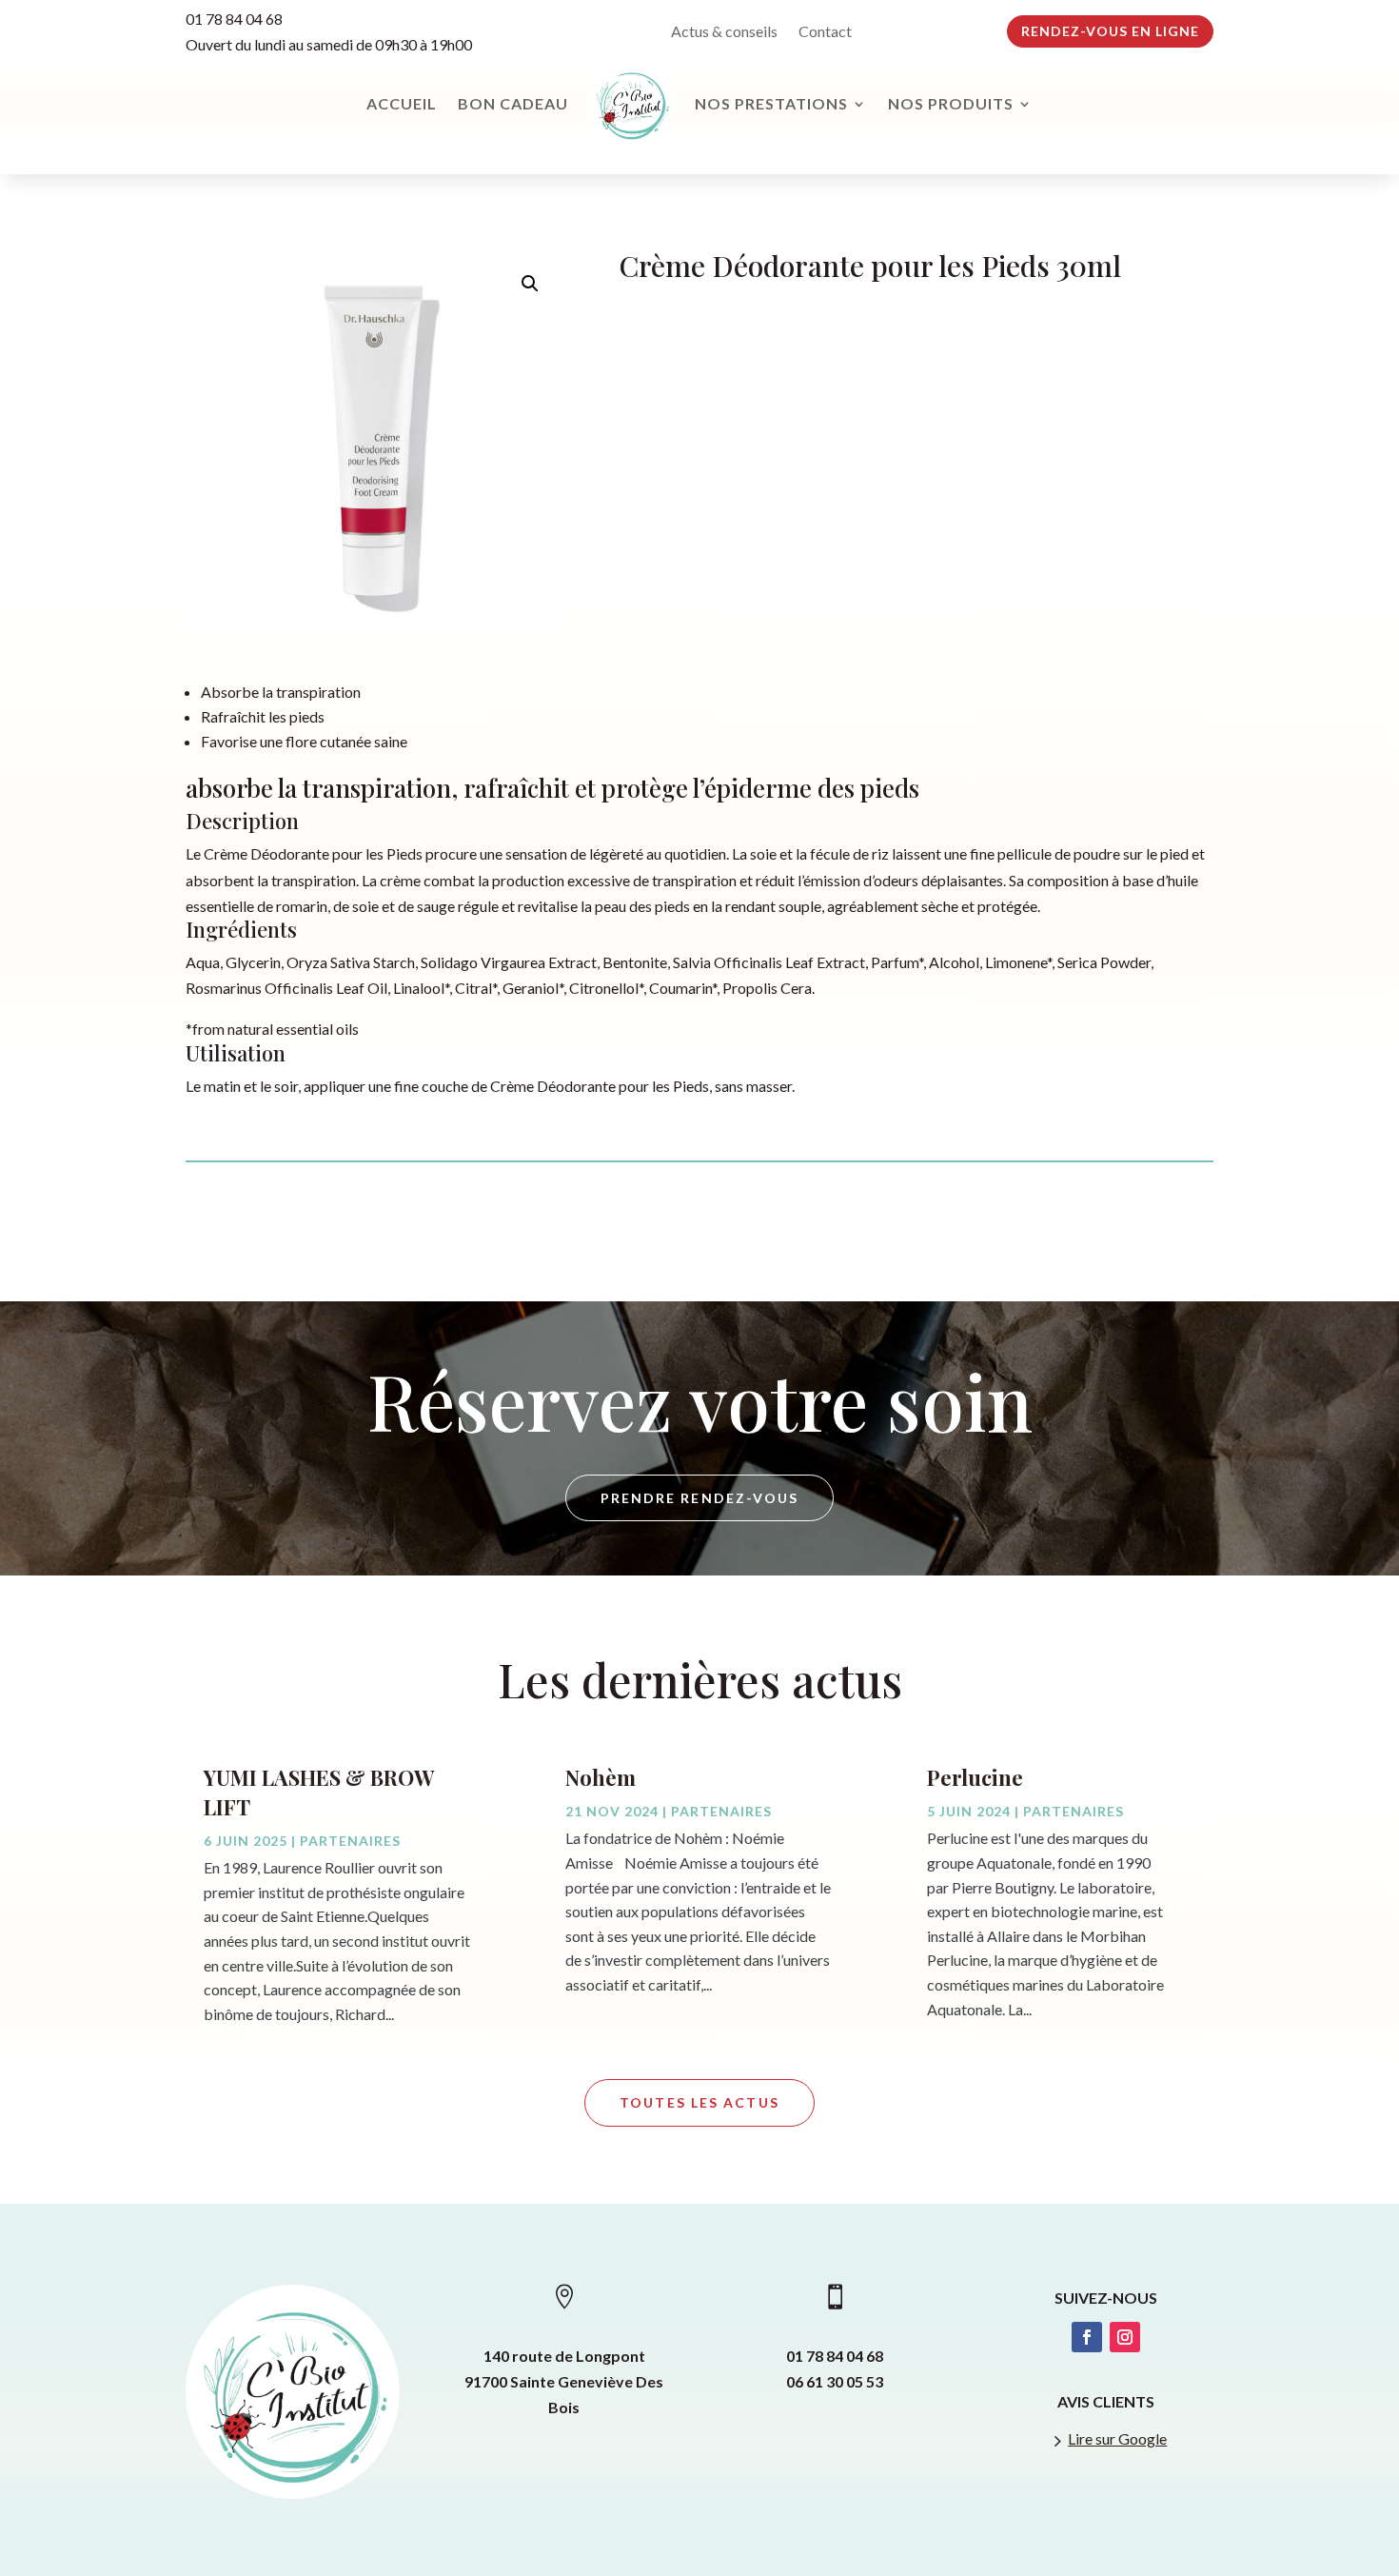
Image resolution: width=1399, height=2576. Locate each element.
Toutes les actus (699, 2102)
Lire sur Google (1117, 2438)
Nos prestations (771, 103)
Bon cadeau (513, 103)
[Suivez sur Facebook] (1087, 2337)
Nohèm (601, 1777)
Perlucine (975, 1777)
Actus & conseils (724, 32)
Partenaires (350, 1841)
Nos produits (951, 103)
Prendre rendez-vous (700, 1498)
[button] (530, 284)
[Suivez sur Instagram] (1125, 2337)
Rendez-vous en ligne (1110, 31)
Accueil (402, 103)
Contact (825, 32)
